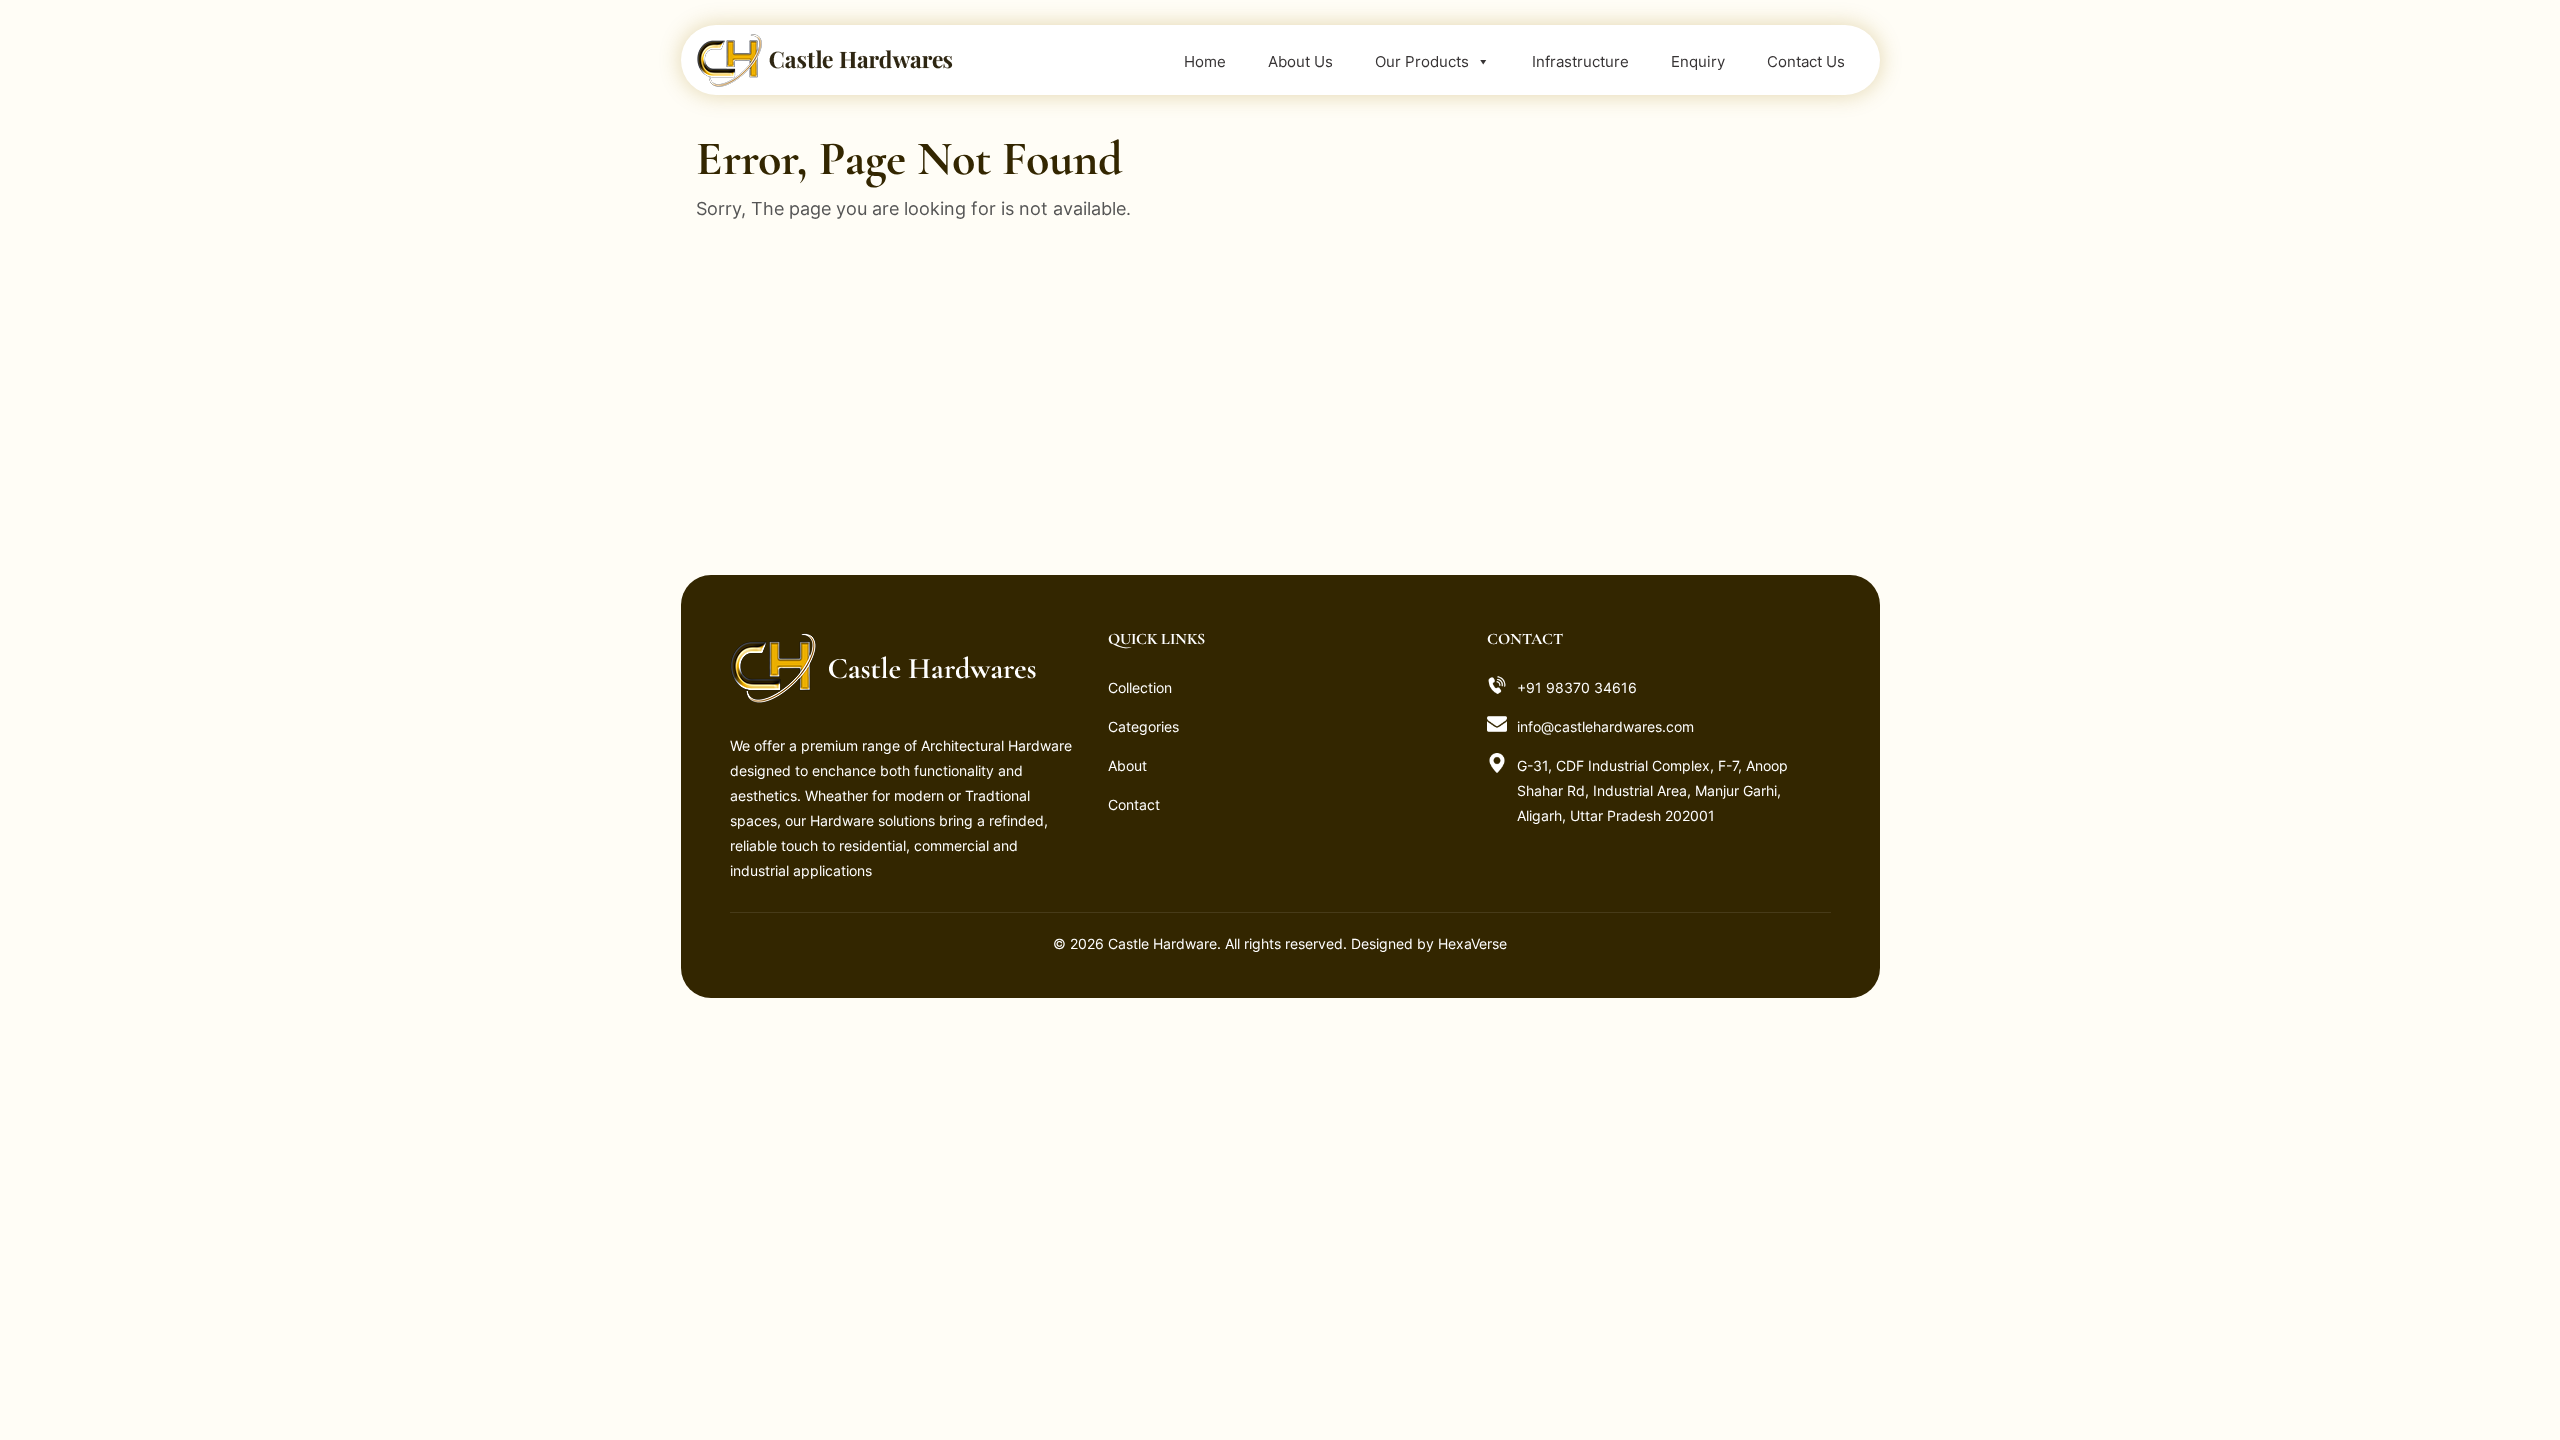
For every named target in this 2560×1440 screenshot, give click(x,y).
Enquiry (1698, 61)
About (1127, 765)
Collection (1140, 687)
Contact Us (1806, 61)
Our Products (1422, 61)
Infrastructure (1580, 61)
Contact (1134, 804)
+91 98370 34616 (1577, 687)
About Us (1300, 61)
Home (1205, 61)
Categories (1143, 726)
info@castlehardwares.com (1605, 726)
